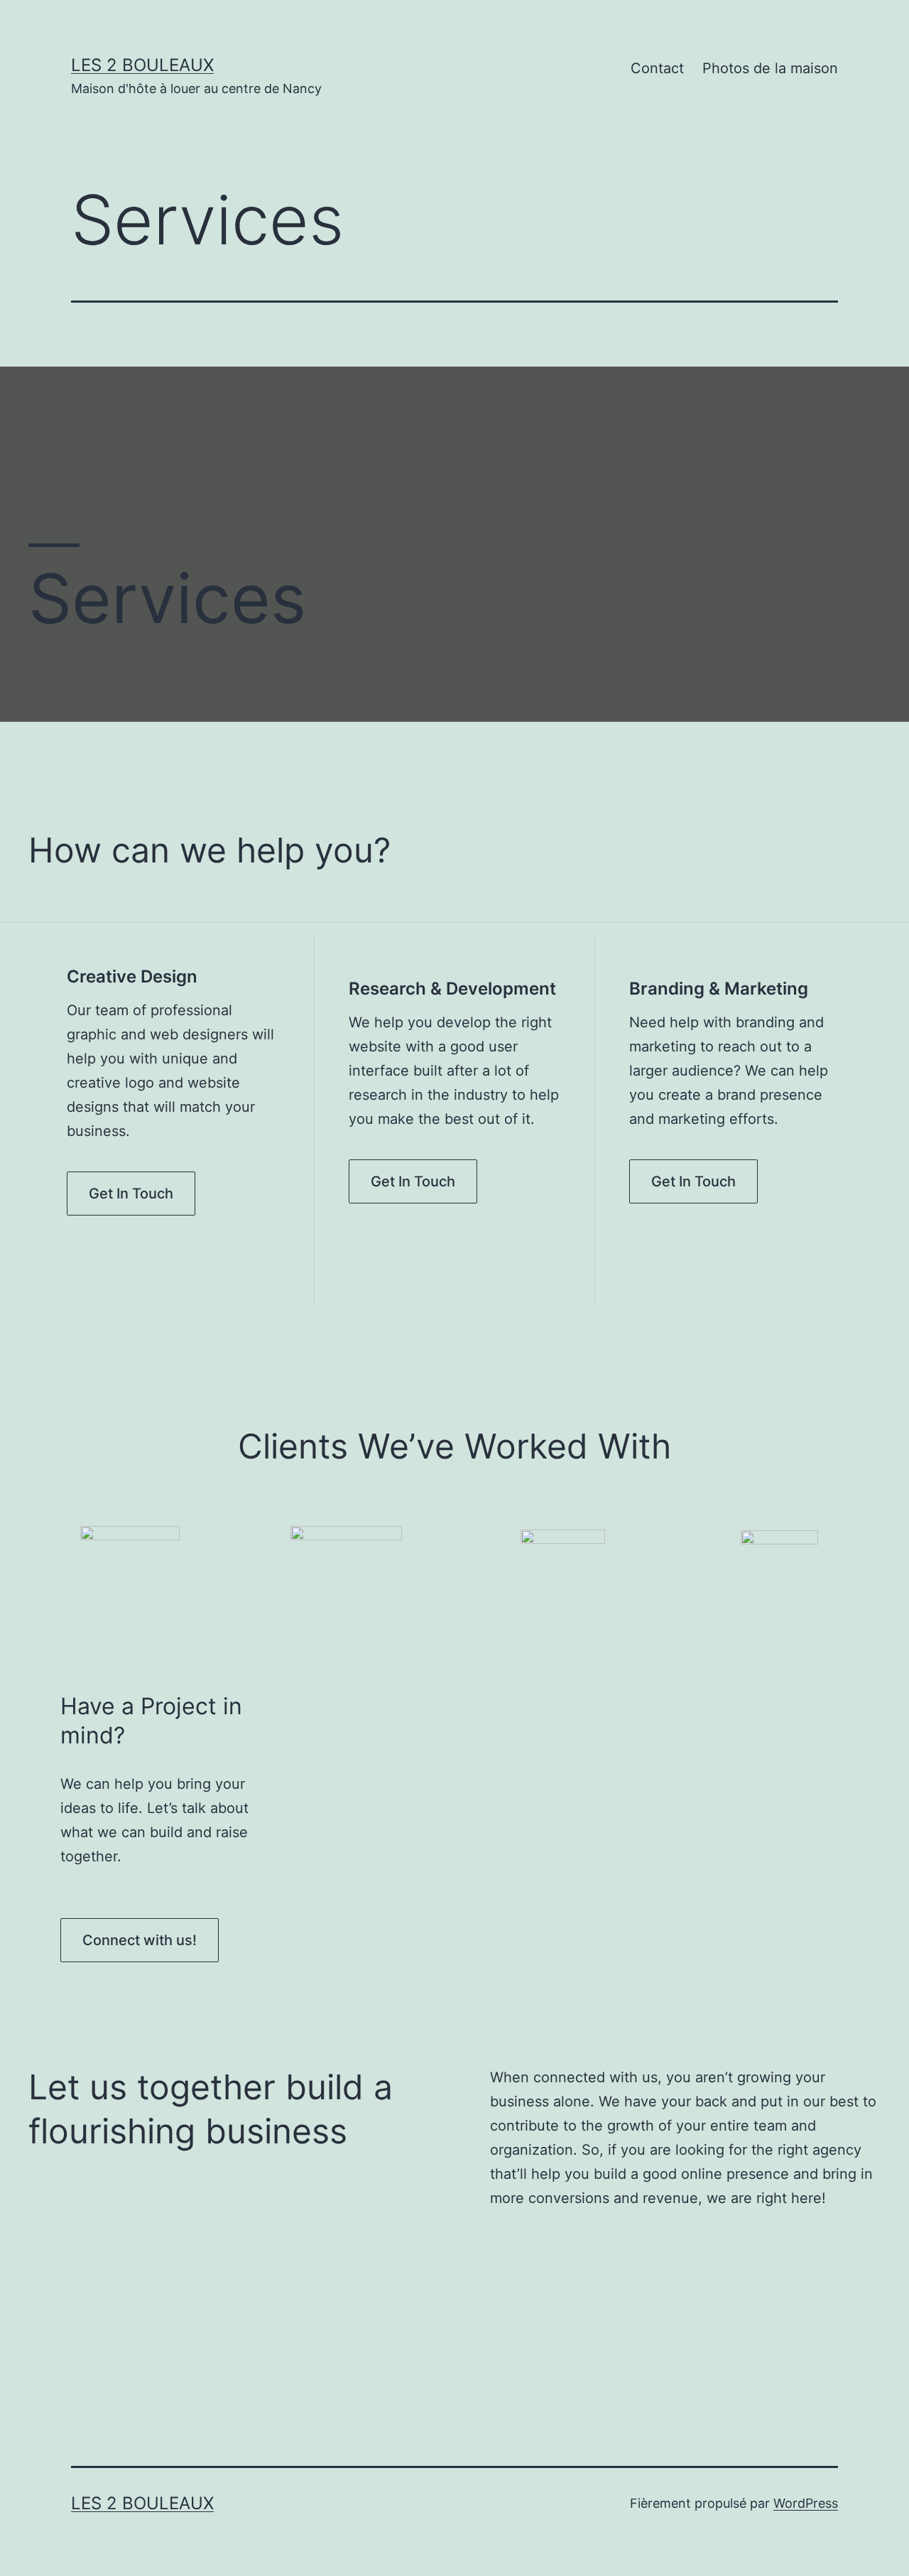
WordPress (806, 2503)
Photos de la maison (770, 68)
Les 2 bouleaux (142, 65)
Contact (657, 68)
